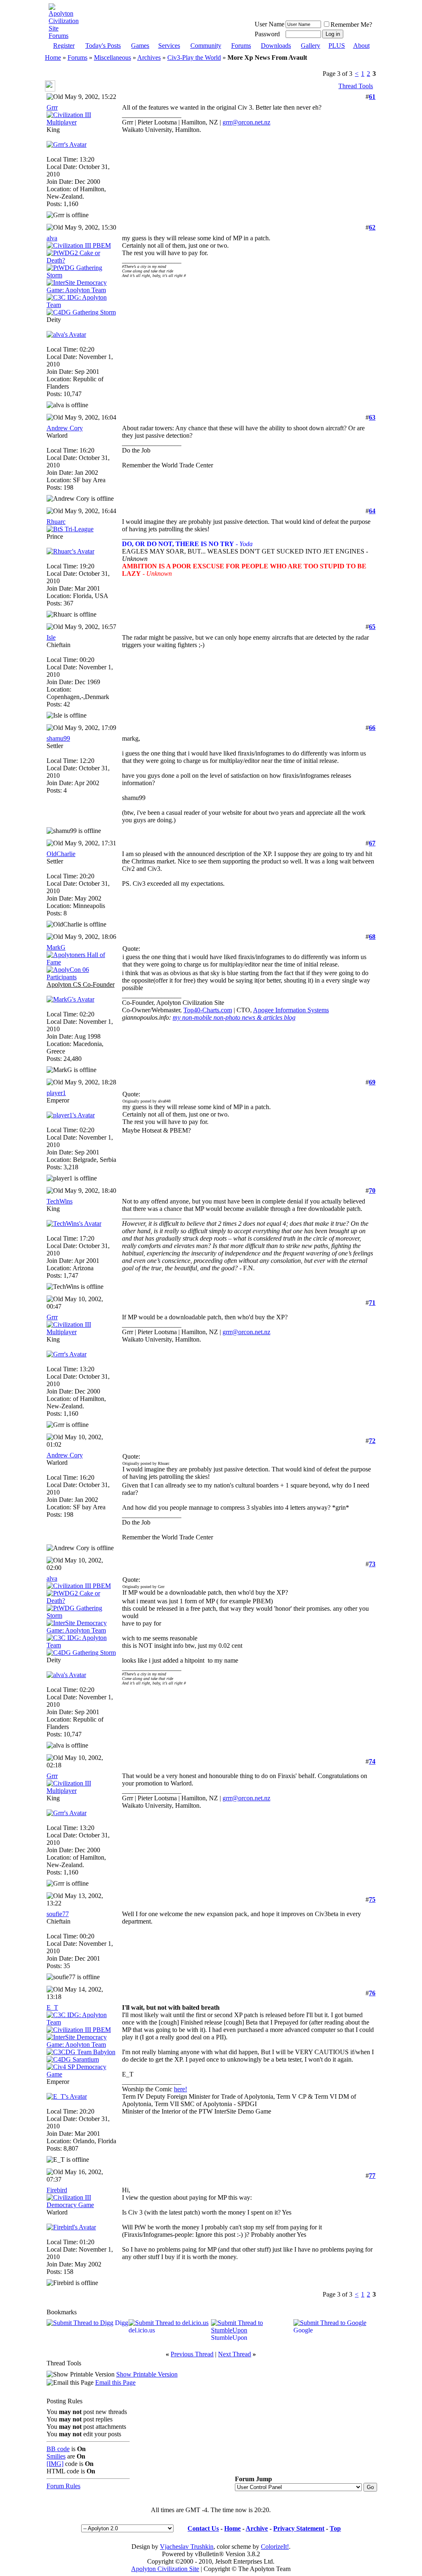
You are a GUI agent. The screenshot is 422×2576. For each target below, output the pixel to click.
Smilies (56, 2456)
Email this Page (115, 2382)
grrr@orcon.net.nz (246, 122)
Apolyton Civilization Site (165, 2569)
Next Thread (234, 2354)
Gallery (311, 46)
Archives (149, 57)
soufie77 (58, 1914)
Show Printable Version (147, 2374)
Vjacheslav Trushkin (187, 2547)
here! (181, 2089)
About (361, 46)
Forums (241, 46)
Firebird (57, 2190)
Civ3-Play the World (194, 57)
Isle (51, 637)
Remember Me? (351, 25)
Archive (257, 2528)
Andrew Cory (65, 428)
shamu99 (58, 738)
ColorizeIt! (275, 2547)
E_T (52, 2007)
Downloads (276, 46)
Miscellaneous (113, 57)
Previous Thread (192, 2354)
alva (52, 238)
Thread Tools (356, 86)
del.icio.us (142, 2330)
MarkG (56, 947)
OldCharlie (61, 854)
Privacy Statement (299, 2528)
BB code (58, 2449)
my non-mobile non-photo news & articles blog (234, 1017)
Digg (122, 2323)
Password (267, 34)
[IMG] (55, 2464)
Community (206, 46)
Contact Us (203, 2528)
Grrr (52, 107)
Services (169, 46)
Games (140, 46)
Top (335, 2528)
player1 (56, 1093)
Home (53, 57)
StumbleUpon (229, 2338)
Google (303, 2330)
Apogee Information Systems (291, 1010)
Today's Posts (103, 46)
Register (64, 46)
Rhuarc (56, 522)
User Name (270, 24)
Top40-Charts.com (208, 1010)
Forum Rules (63, 2486)
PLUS (337, 46)
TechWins (60, 1201)
